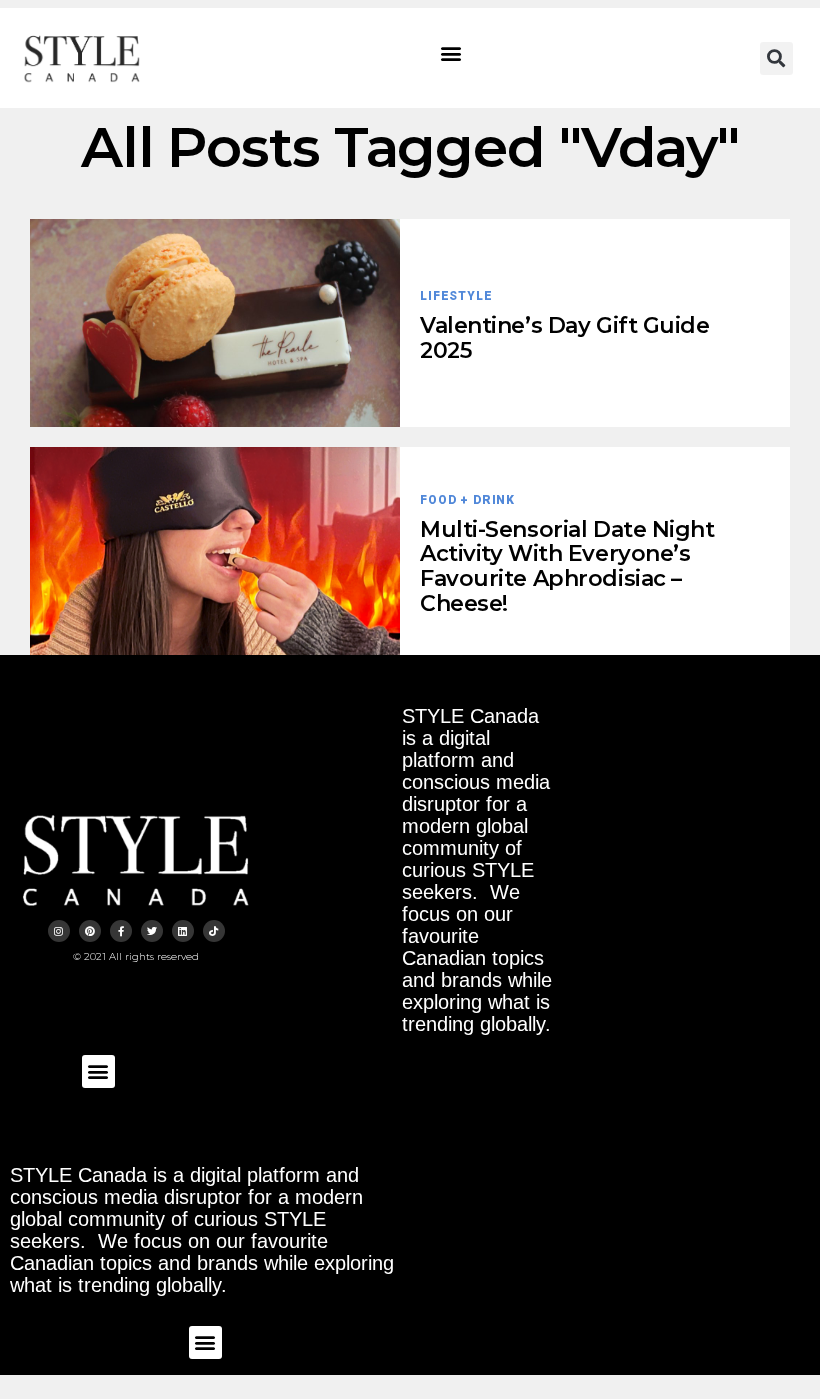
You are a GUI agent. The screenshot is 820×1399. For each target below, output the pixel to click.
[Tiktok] (214, 931)
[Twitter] (152, 931)
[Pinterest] (90, 931)
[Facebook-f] (121, 931)
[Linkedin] (183, 931)
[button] (451, 53)
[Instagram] (59, 931)
